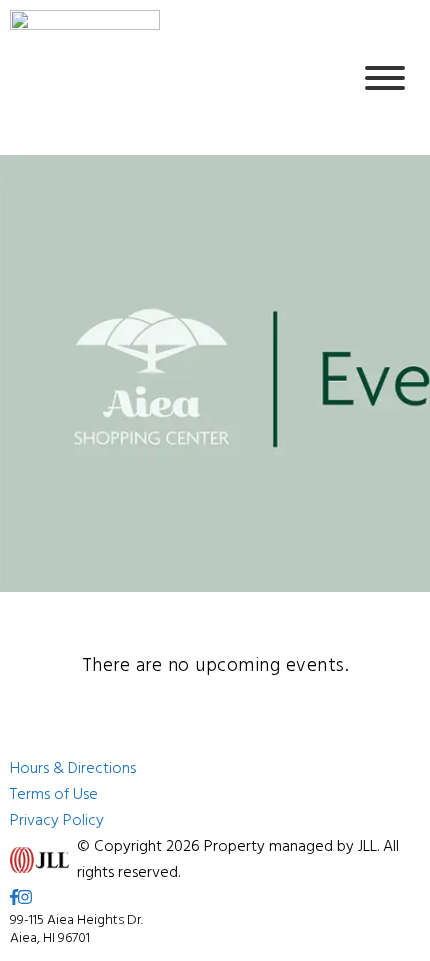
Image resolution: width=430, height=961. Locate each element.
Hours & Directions (73, 769)
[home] (165, 77)
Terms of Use (54, 795)
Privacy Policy (57, 821)
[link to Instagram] (25, 899)
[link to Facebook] (14, 899)
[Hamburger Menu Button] (385, 78)
